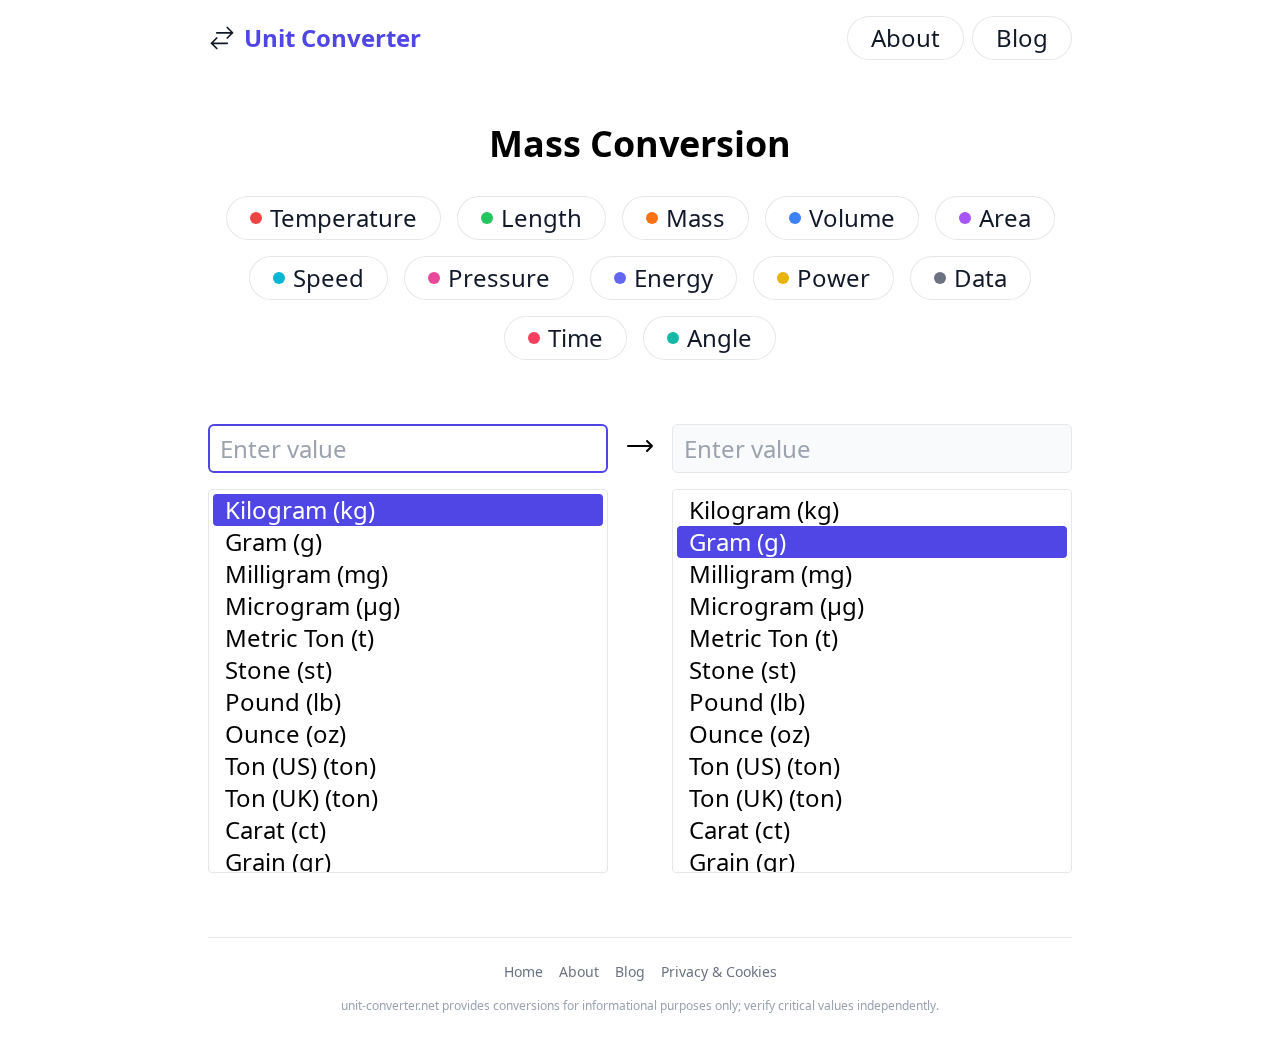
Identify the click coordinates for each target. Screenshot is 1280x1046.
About (905, 37)
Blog (1022, 37)
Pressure (499, 277)
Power (833, 277)
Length (541, 217)
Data (980, 277)
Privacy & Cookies (719, 971)
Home (523, 971)
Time (575, 337)
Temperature (343, 217)
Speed (328, 277)
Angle (719, 337)
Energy (673, 277)
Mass (695, 217)
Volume (852, 217)
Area (1005, 217)
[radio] (408, 510)
